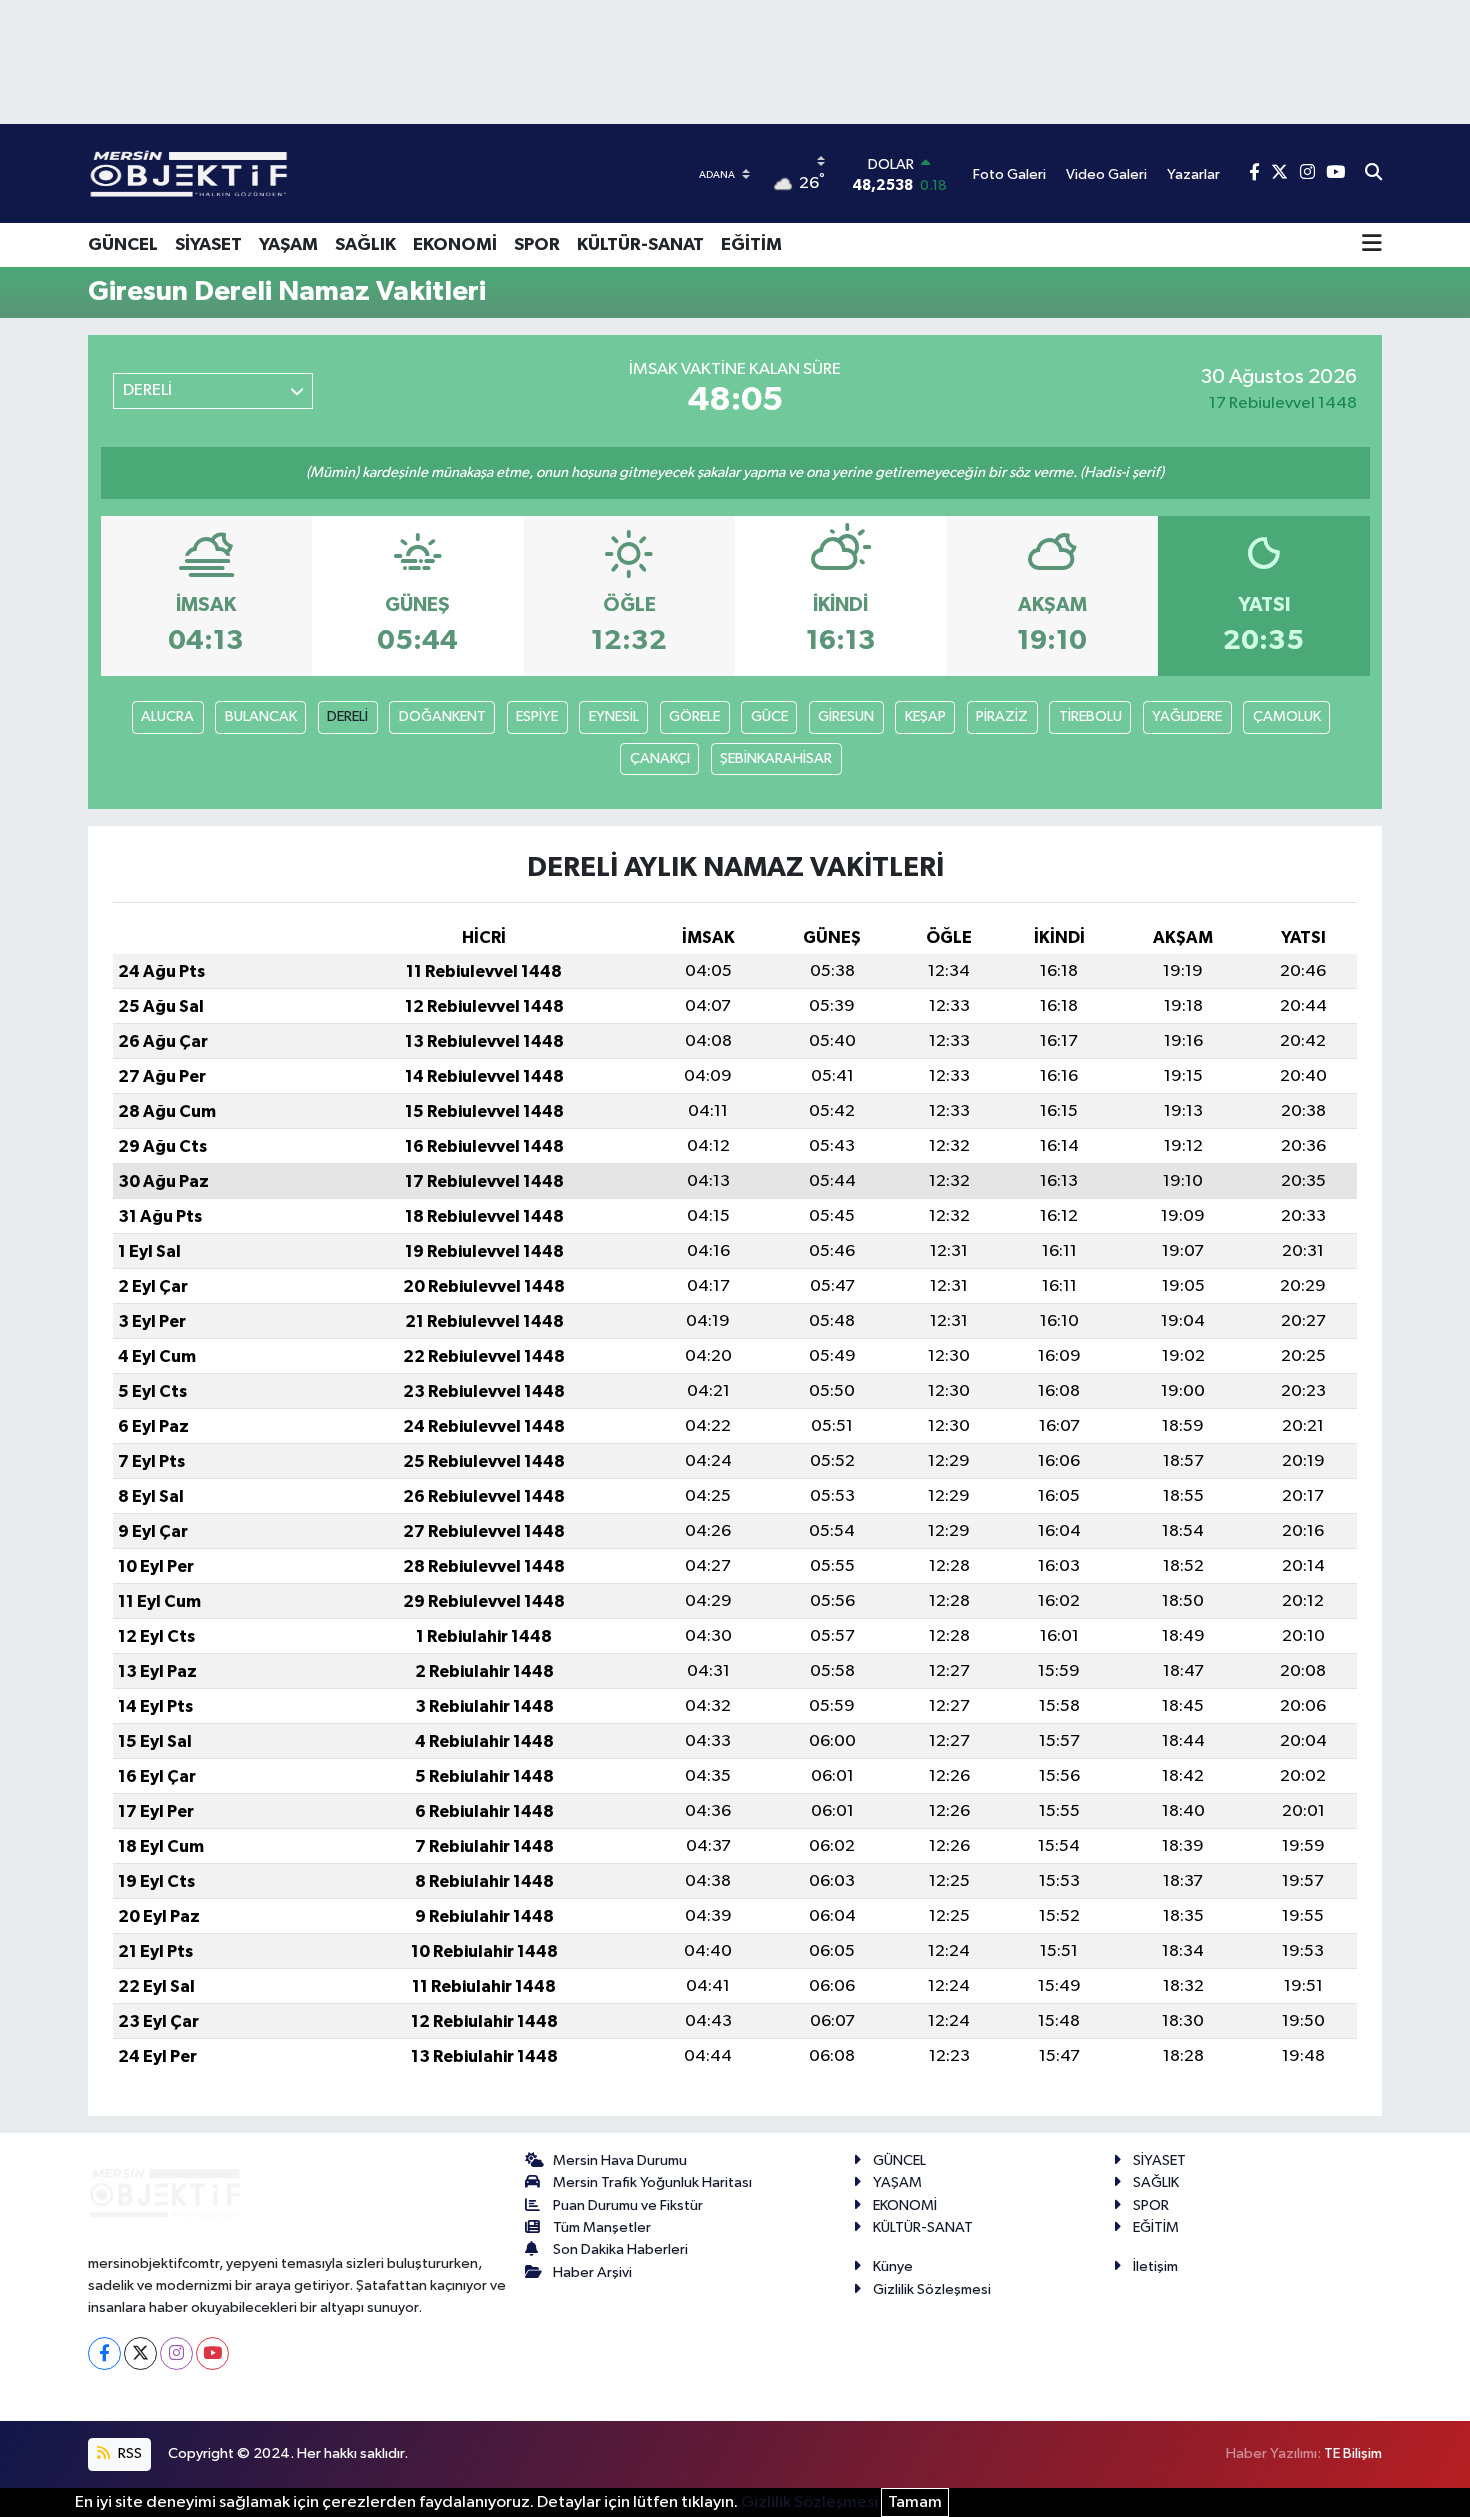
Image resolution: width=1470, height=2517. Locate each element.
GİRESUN (846, 716)
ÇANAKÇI (660, 758)
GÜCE (769, 716)
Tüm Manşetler (602, 2227)
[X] (140, 2353)
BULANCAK (261, 716)
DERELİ (347, 716)
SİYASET (208, 245)
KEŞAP (925, 716)
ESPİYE (537, 716)
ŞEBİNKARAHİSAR (776, 758)
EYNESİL (614, 716)
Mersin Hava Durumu (620, 2160)
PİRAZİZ (1002, 716)
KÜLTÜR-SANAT (640, 245)
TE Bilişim (1353, 2453)
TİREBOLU (1090, 716)
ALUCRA (167, 716)
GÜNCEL (123, 245)
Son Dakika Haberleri (620, 2249)
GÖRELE (694, 716)
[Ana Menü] (1372, 245)
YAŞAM (288, 245)
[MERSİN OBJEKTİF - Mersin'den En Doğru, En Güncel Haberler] (288, 173)
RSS (128, 2453)
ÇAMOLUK (1287, 716)
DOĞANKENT (442, 716)
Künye (893, 2266)
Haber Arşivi (592, 2272)
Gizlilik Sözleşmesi (932, 2289)
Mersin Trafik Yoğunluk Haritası (652, 2182)
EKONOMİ (455, 245)
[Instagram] (176, 2353)
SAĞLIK (365, 245)
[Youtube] (212, 2353)
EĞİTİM (751, 245)
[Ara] (1373, 174)
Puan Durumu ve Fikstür (628, 2205)
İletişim (1155, 2266)
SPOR (537, 245)
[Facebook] (104, 2353)
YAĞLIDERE (1187, 716)
